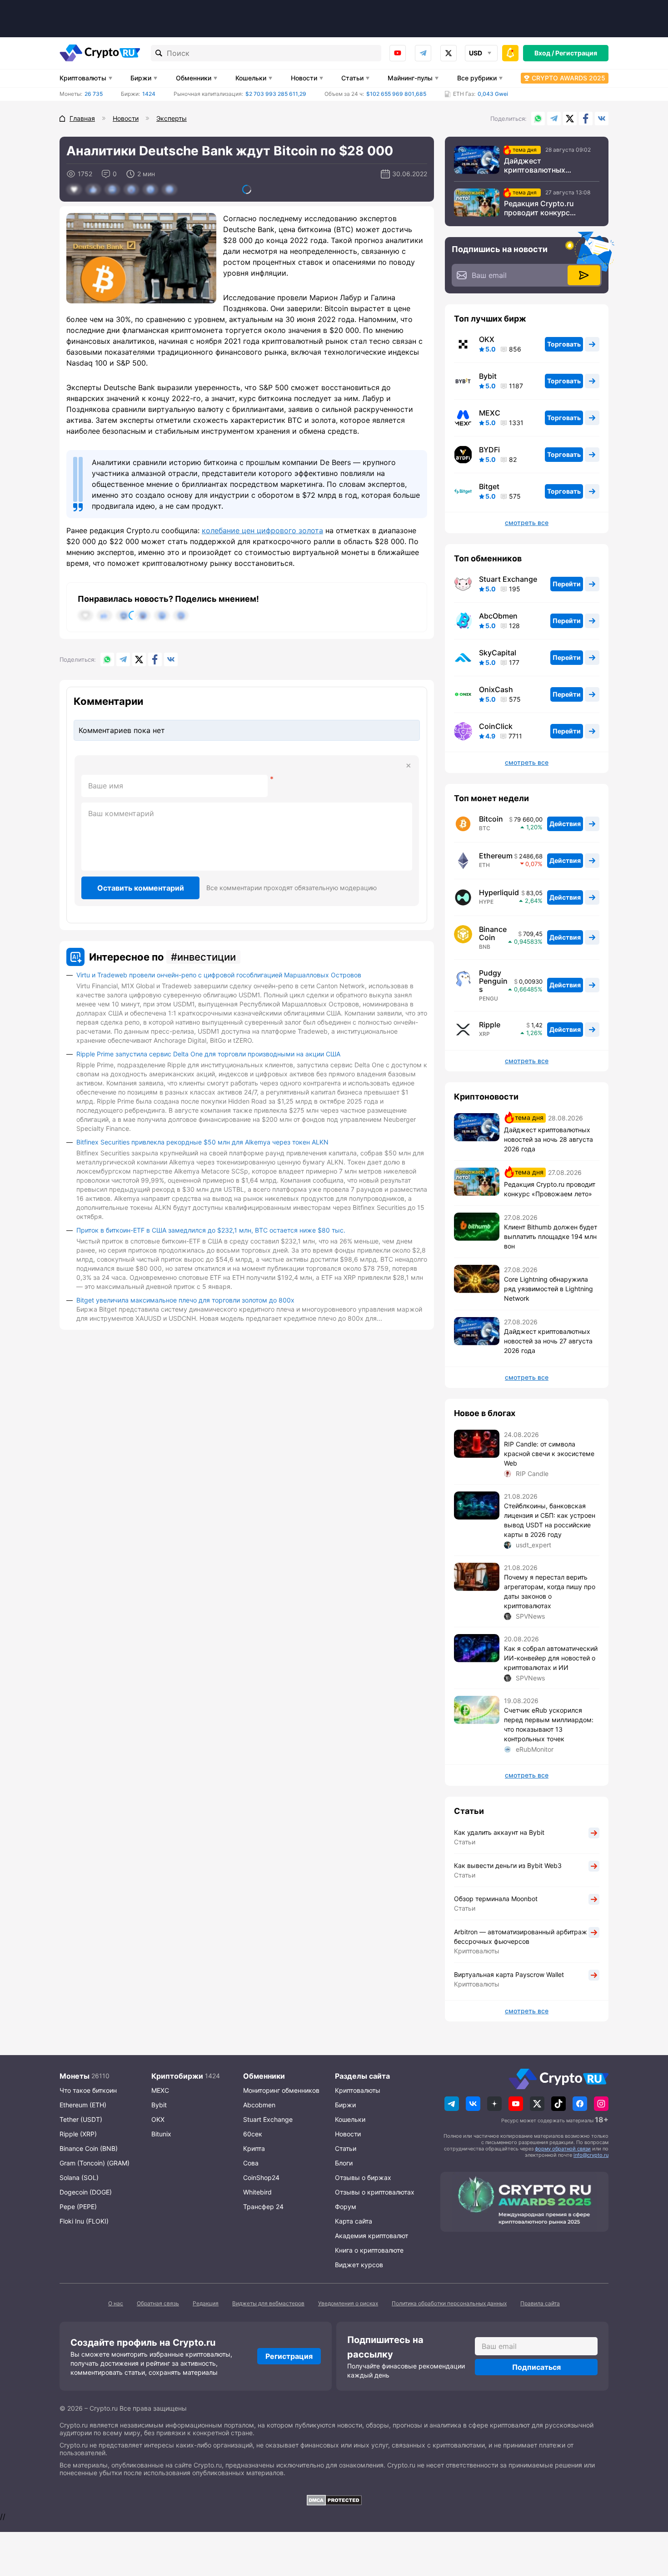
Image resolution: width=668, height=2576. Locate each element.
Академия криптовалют (371, 2236)
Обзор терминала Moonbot (496, 1899)
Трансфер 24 (263, 2207)
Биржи (141, 78)
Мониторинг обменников (281, 2090)
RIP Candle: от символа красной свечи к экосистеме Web (549, 1454)
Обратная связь (158, 2303)
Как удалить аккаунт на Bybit (499, 1832)
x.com (449, 53)
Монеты (75, 2076)
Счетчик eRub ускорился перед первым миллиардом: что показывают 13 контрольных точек (549, 1724)
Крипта (254, 2148)
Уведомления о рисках (348, 2303)
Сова (251, 2163)
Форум (346, 2207)
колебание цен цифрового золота (262, 530)
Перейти (567, 584)
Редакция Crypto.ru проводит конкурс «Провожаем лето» (539, 208)
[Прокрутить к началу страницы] (648, 2519)
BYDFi (489, 450)
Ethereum (496, 856)
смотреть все (527, 523)
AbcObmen (498, 616)
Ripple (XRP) (78, 2134)
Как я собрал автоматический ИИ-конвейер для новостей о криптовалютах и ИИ (551, 1658)
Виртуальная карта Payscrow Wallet (509, 1974)
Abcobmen (259, 2105)
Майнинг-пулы (410, 78)
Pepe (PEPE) (78, 2207)
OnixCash (496, 689)
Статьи (352, 78)
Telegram (423, 53)
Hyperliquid (499, 892)
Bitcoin (491, 819)
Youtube (398, 53)
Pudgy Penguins (493, 981)
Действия (565, 824)
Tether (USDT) (81, 2119)
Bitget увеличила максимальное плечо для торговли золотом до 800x (185, 1300)
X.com (570, 119)
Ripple (490, 1025)
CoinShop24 (261, 2177)
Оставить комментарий (141, 888)
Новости (304, 78)
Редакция (206, 2303)
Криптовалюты (83, 78)
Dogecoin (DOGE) (86, 2192)
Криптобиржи (177, 2076)
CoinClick (496, 726)
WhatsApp (538, 119)
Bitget (489, 486)
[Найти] (159, 53)
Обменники (194, 78)
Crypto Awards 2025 (568, 78)
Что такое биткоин (88, 2090)
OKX (487, 339)
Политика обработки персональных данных (449, 2303)
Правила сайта (540, 2303)
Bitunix (161, 2134)
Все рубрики (477, 78)
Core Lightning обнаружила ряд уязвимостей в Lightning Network (548, 1289)
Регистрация (576, 53)
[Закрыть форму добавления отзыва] (409, 766)
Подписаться (536, 2367)
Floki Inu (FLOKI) (84, 2221)
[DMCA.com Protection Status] (334, 2500)
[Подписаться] (584, 275)
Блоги (344, 2163)
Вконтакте (602, 119)
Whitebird (257, 2192)
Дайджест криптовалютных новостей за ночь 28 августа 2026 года (541, 165)
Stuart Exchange (508, 579)
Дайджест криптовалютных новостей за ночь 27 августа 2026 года (548, 1341)
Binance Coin (493, 933)
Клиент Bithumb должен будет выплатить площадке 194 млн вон (551, 1236)
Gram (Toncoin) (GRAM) (95, 2163)
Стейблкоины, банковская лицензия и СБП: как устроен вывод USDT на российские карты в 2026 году (550, 1520)
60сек (253, 2134)
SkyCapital (498, 653)
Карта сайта (354, 2221)
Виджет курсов (359, 2265)
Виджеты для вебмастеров (268, 2303)
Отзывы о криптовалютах (375, 2192)
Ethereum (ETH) (83, 2105)
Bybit (488, 376)
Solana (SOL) (79, 2177)
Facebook (586, 119)
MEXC (490, 413)
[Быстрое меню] (510, 53)
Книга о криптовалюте (369, 2250)
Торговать (564, 344)
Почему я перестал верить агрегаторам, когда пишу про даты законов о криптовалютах (550, 1591)
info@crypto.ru (591, 2155)
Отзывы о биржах (363, 2177)
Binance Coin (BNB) (89, 2148)
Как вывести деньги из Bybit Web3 (508, 1865)
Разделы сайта (362, 2076)
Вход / (544, 53)
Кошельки (251, 78)
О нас (116, 2303)
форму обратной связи (563, 2149)
